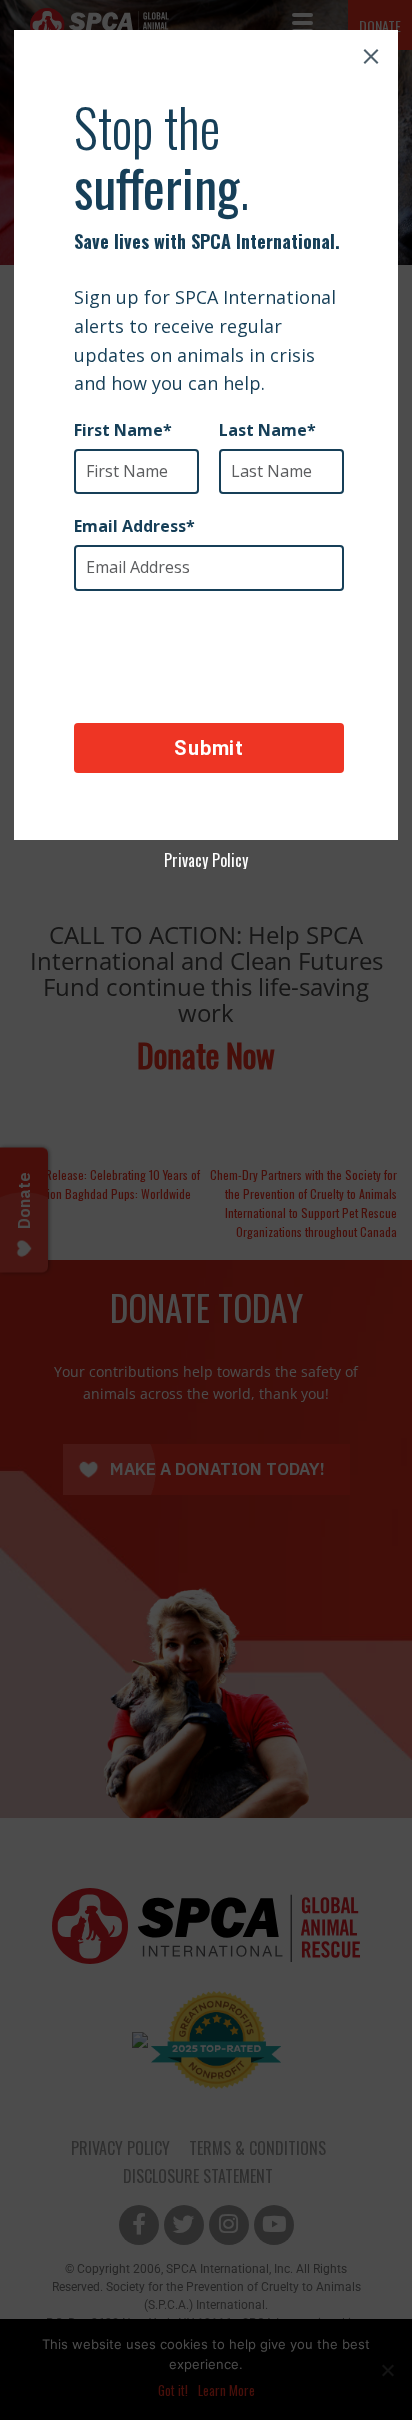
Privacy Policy (206, 860)
